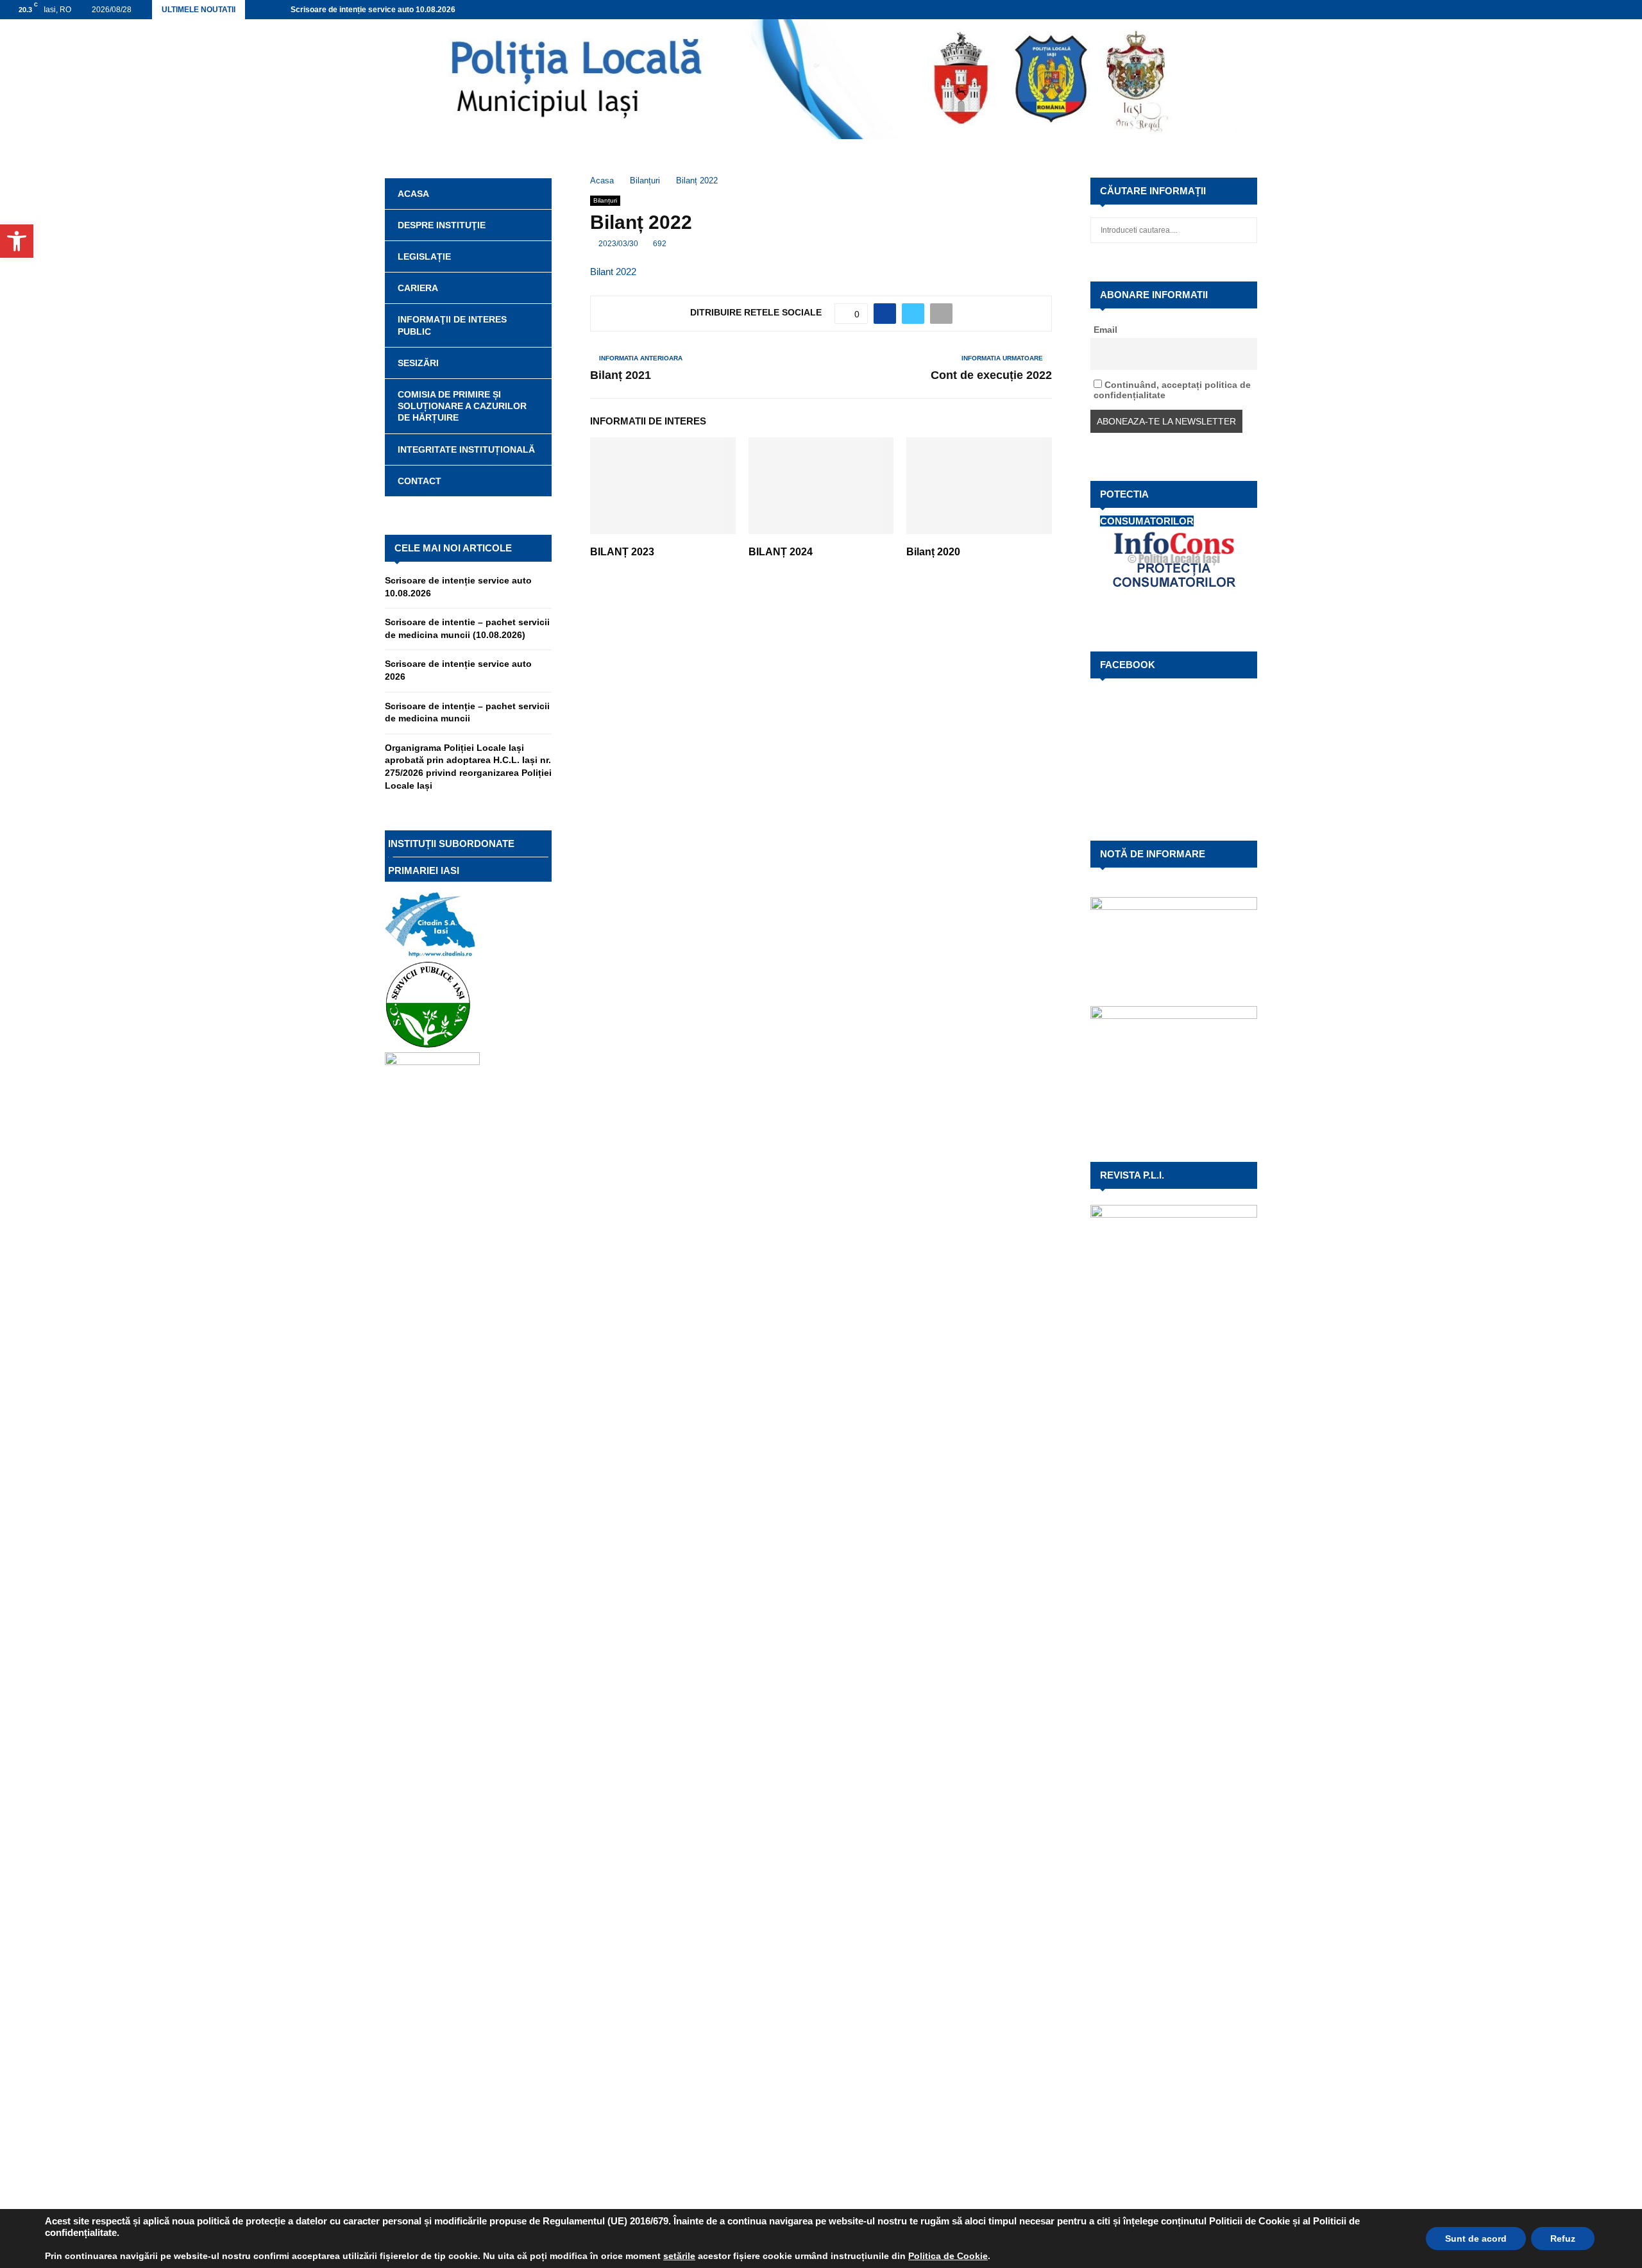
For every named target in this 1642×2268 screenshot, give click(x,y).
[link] (679, 2256)
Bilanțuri (605, 200)
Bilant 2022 (613, 272)
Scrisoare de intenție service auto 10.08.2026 (373, 10)
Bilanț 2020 (933, 552)
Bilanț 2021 (621, 375)
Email (1105, 330)
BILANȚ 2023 (622, 552)
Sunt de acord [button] (1476, 2239)
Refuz (1563, 2239)
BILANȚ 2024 (781, 552)
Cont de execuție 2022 (991, 375)
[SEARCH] (1244, 230)
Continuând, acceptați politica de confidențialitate (1172, 390)
